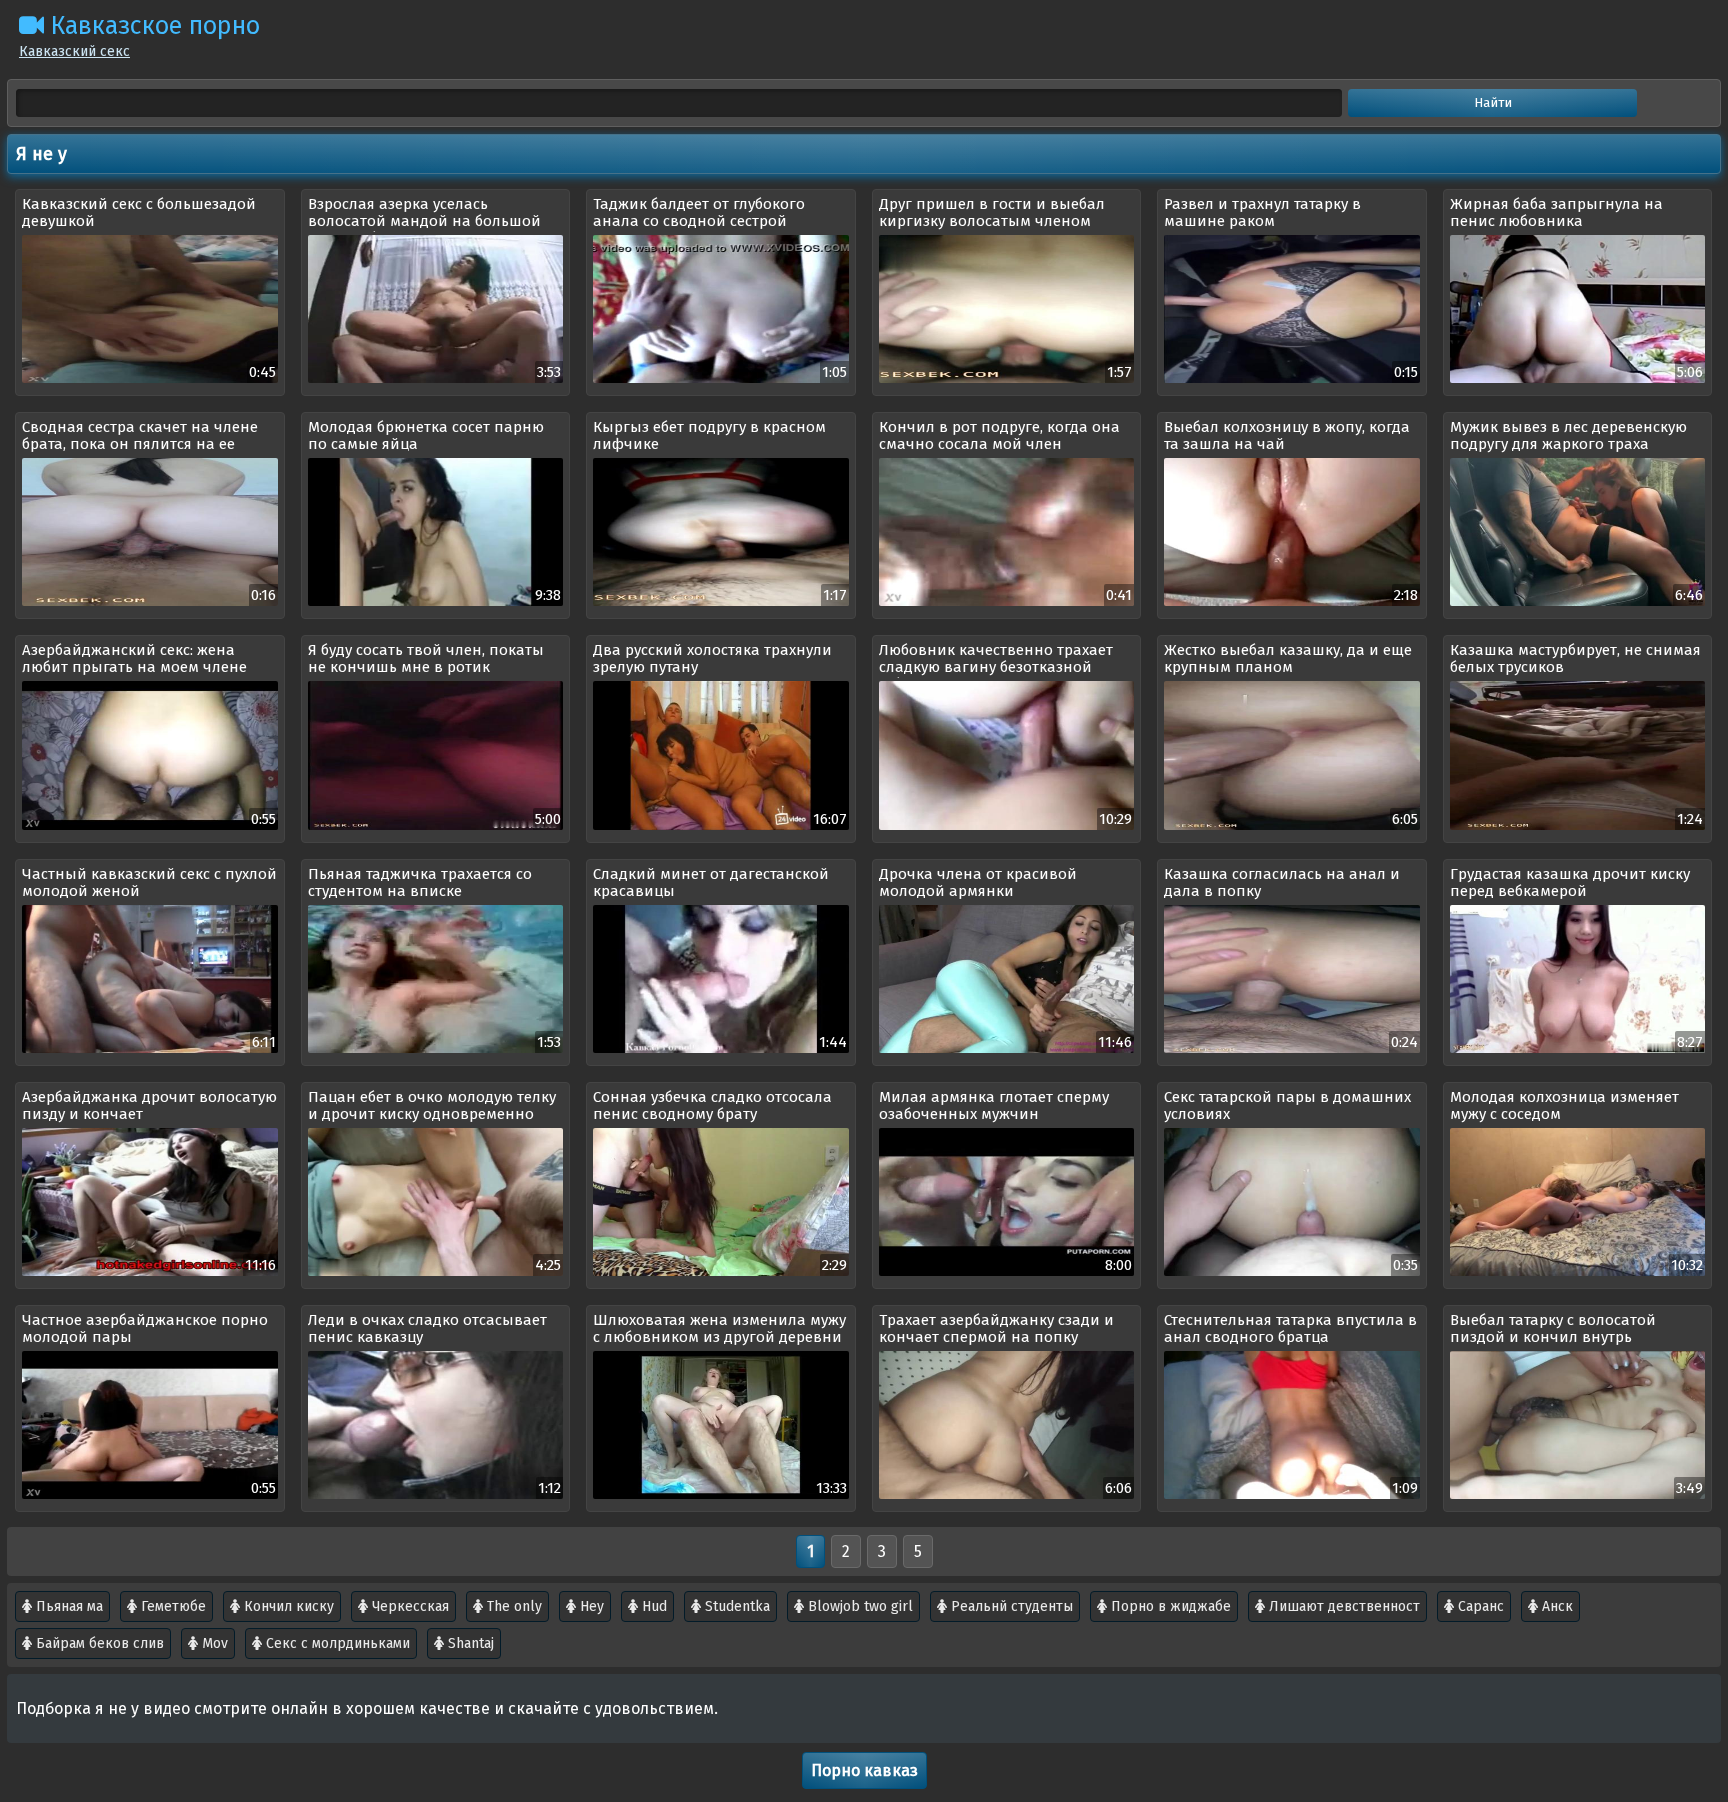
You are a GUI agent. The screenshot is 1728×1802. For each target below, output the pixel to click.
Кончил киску (287, 1606)
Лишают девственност (1342, 1606)
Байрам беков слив (98, 1643)
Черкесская (408, 1606)
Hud (652, 1606)
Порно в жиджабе (1169, 1606)
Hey (590, 1606)
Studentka (735, 1606)
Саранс (1479, 1606)
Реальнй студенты (1010, 1606)
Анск (1555, 1606)
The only (512, 1606)
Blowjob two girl (858, 1606)
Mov (213, 1643)
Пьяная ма (67, 1606)
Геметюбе (171, 1606)
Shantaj (469, 1643)
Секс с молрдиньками (336, 1643)
